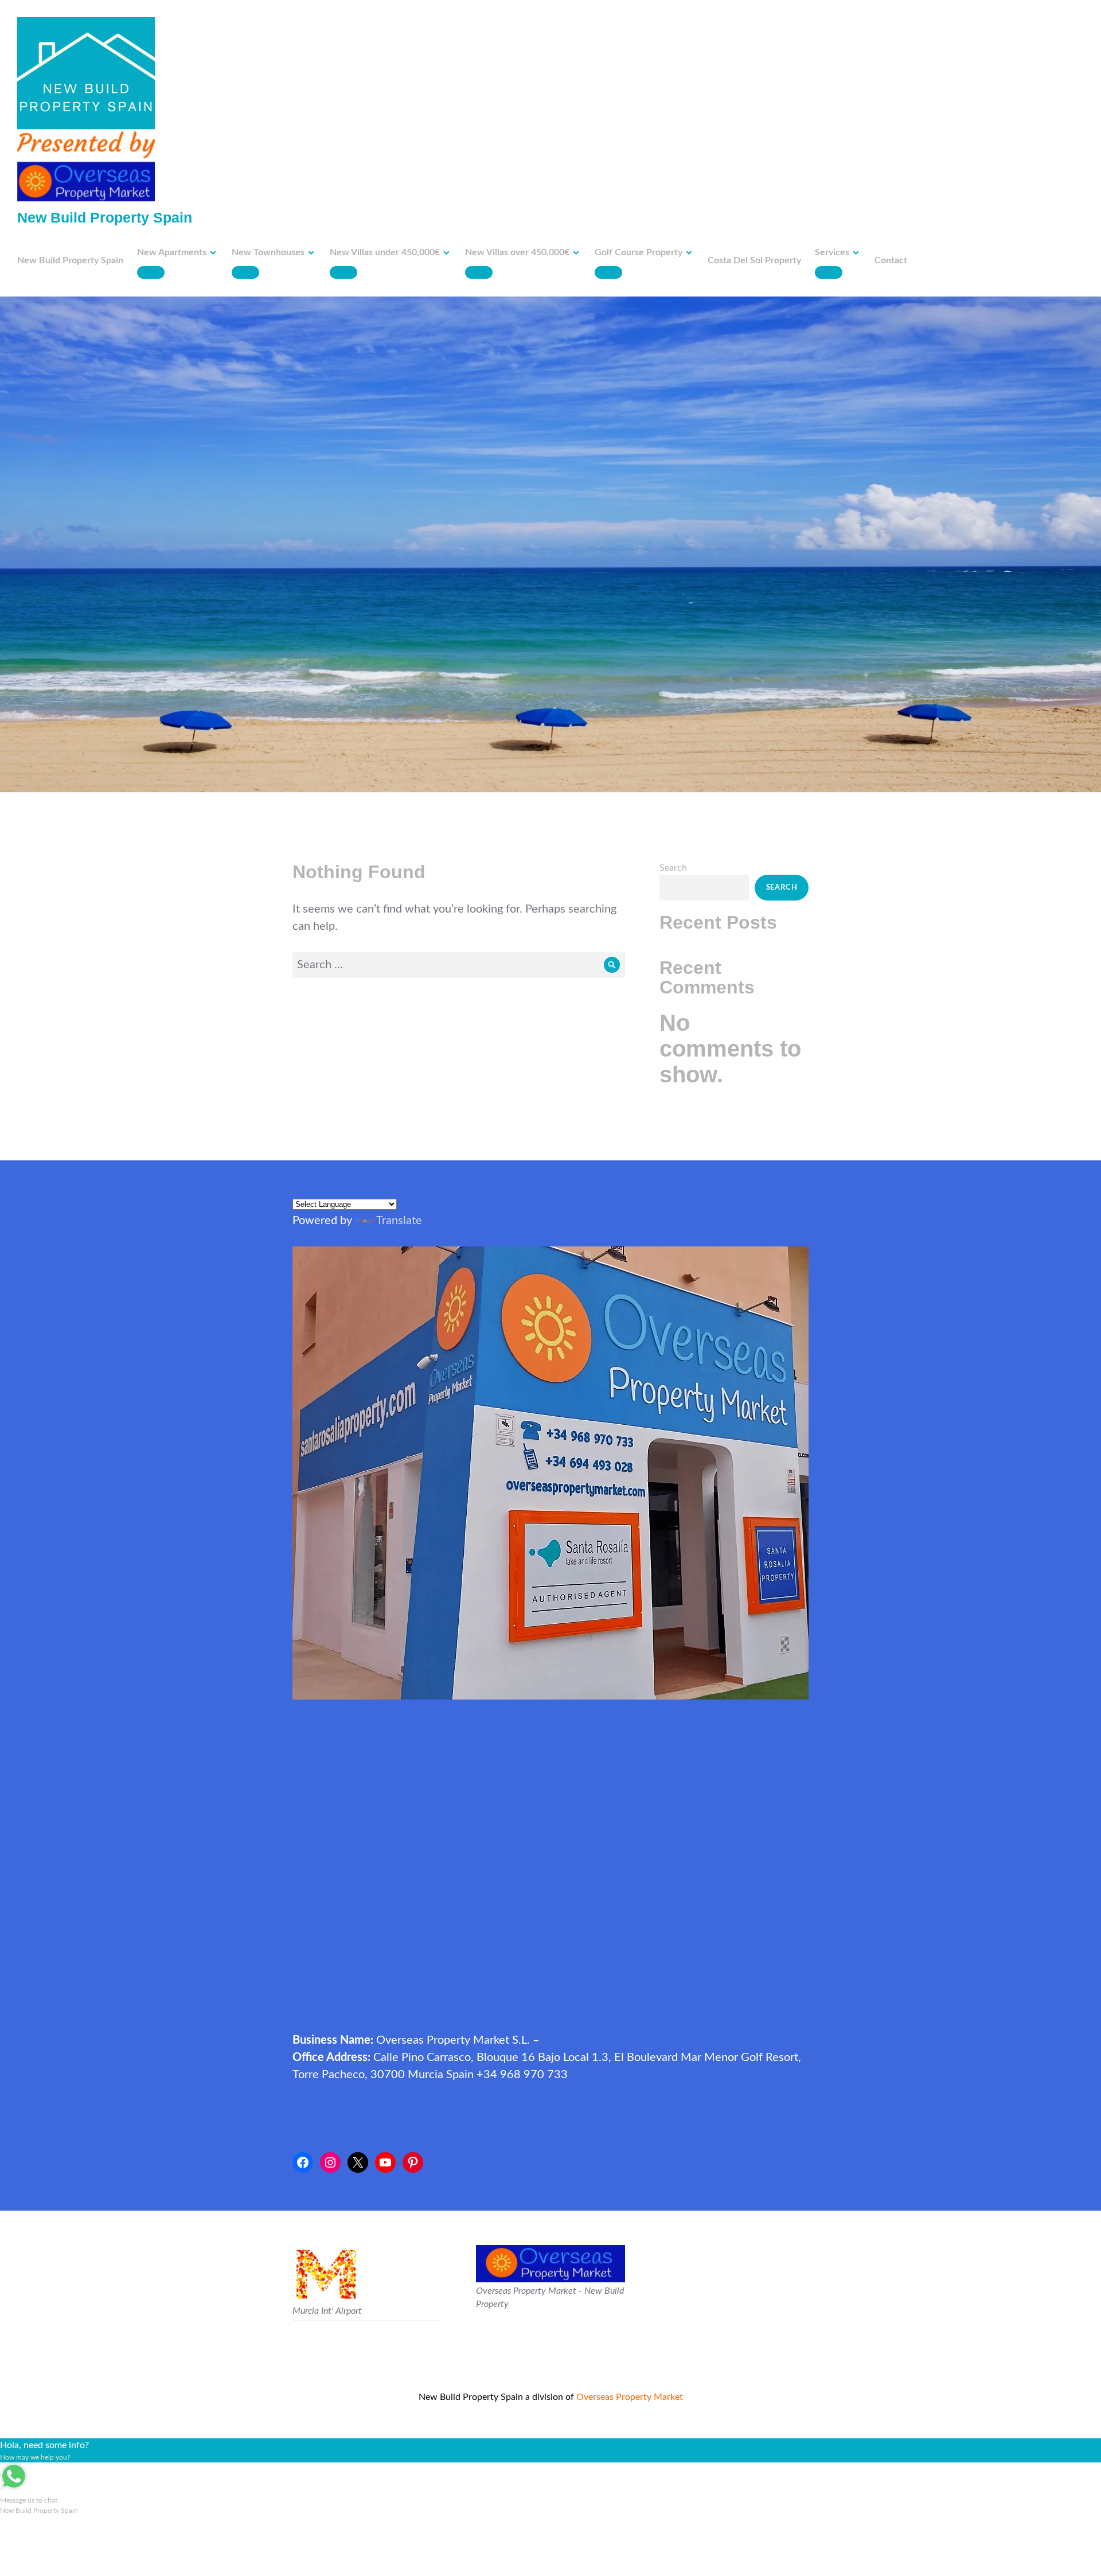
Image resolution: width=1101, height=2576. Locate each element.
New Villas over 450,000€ (517, 252)
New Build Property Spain (105, 217)
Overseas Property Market (630, 2397)
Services (832, 252)
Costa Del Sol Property (754, 260)
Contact (891, 260)
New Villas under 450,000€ (385, 252)
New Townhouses (268, 252)
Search (673, 868)
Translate (399, 1221)
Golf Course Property (639, 252)
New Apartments (172, 252)
